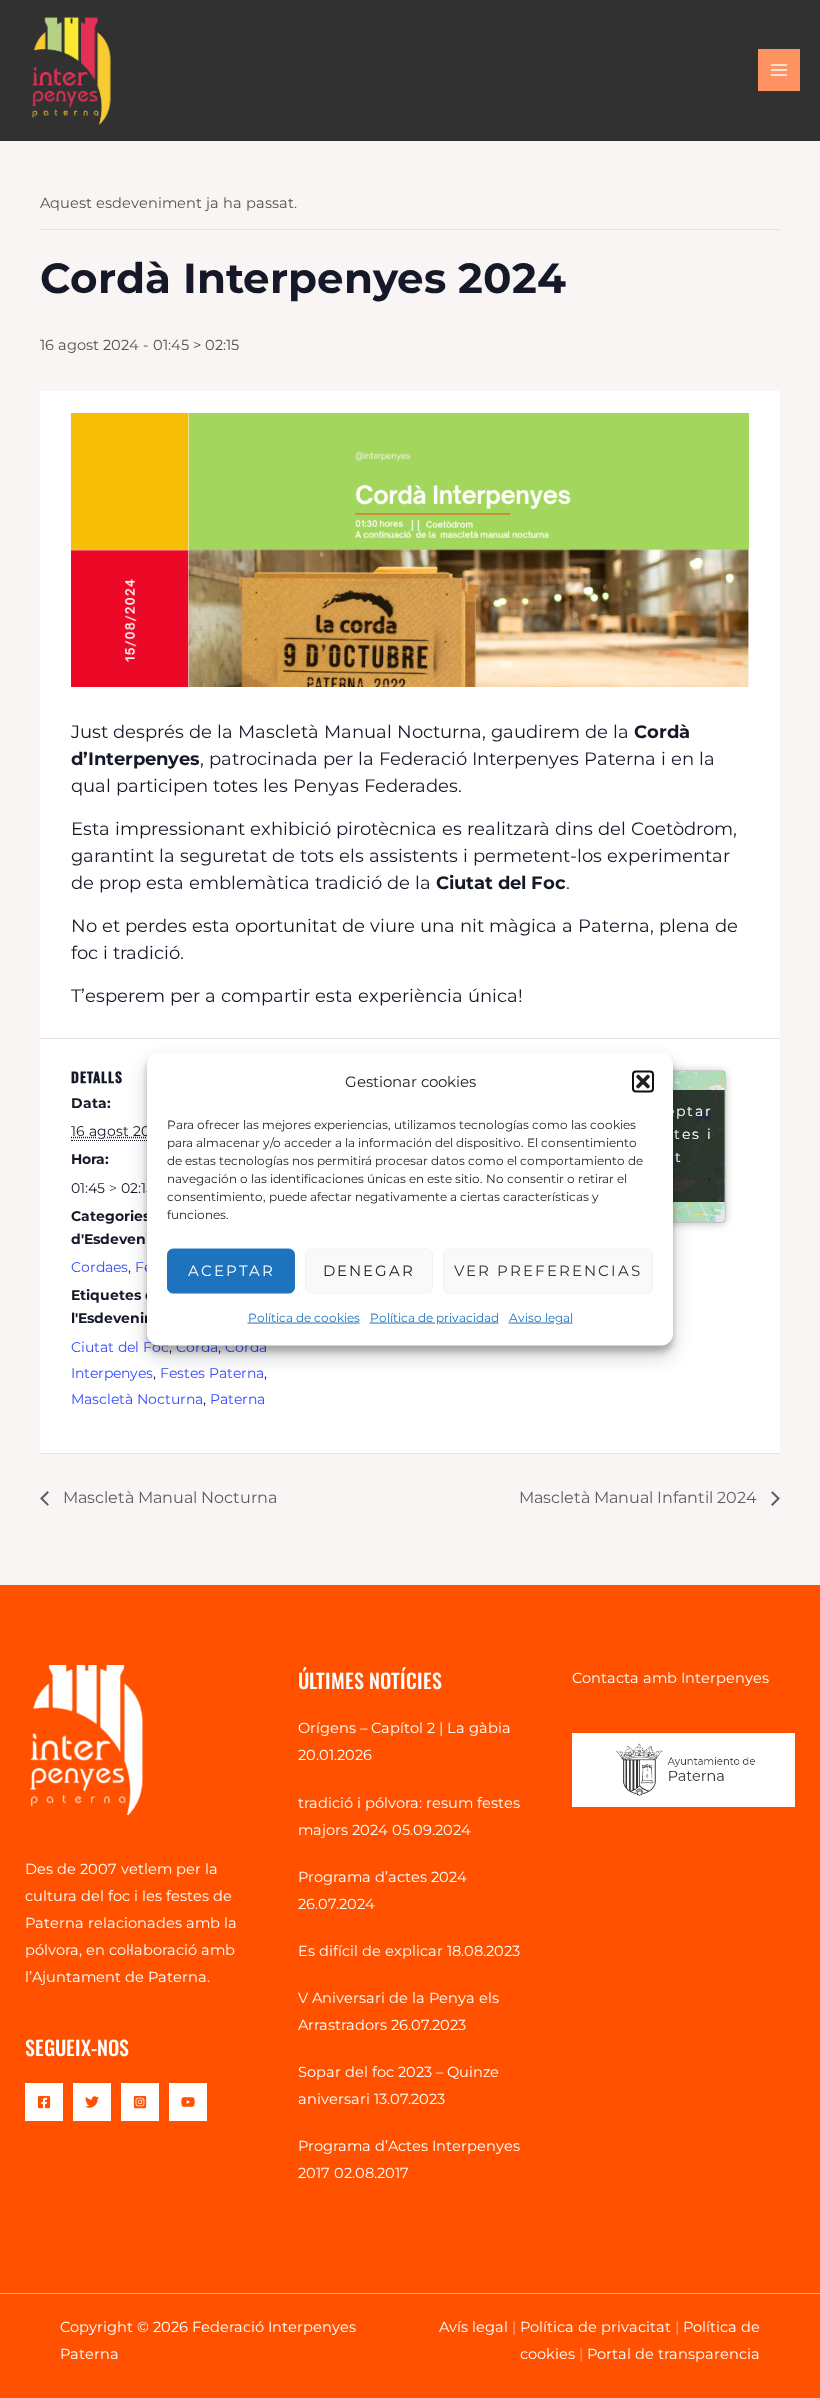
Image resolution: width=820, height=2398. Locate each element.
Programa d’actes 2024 (382, 1877)
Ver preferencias (548, 1270)
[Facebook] (44, 2102)
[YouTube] (188, 2102)
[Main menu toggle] (779, 70)
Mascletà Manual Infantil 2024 (640, 1497)
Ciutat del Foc (120, 1347)
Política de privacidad (434, 1316)
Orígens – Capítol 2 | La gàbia (404, 1728)
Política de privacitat (595, 2327)
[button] (643, 1081)
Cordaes (99, 1267)
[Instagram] (140, 2102)
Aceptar (231, 1270)
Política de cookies (304, 1316)
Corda (197, 1347)
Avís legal (473, 2327)
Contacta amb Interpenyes (670, 1678)
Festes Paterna (212, 1373)
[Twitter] (92, 2102)
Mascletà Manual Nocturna (168, 1497)
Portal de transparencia (673, 2354)
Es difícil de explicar (370, 1951)
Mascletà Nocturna (137, 1399)
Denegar (369, 1270)
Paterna (237, 1399)
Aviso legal (541, 1316)
